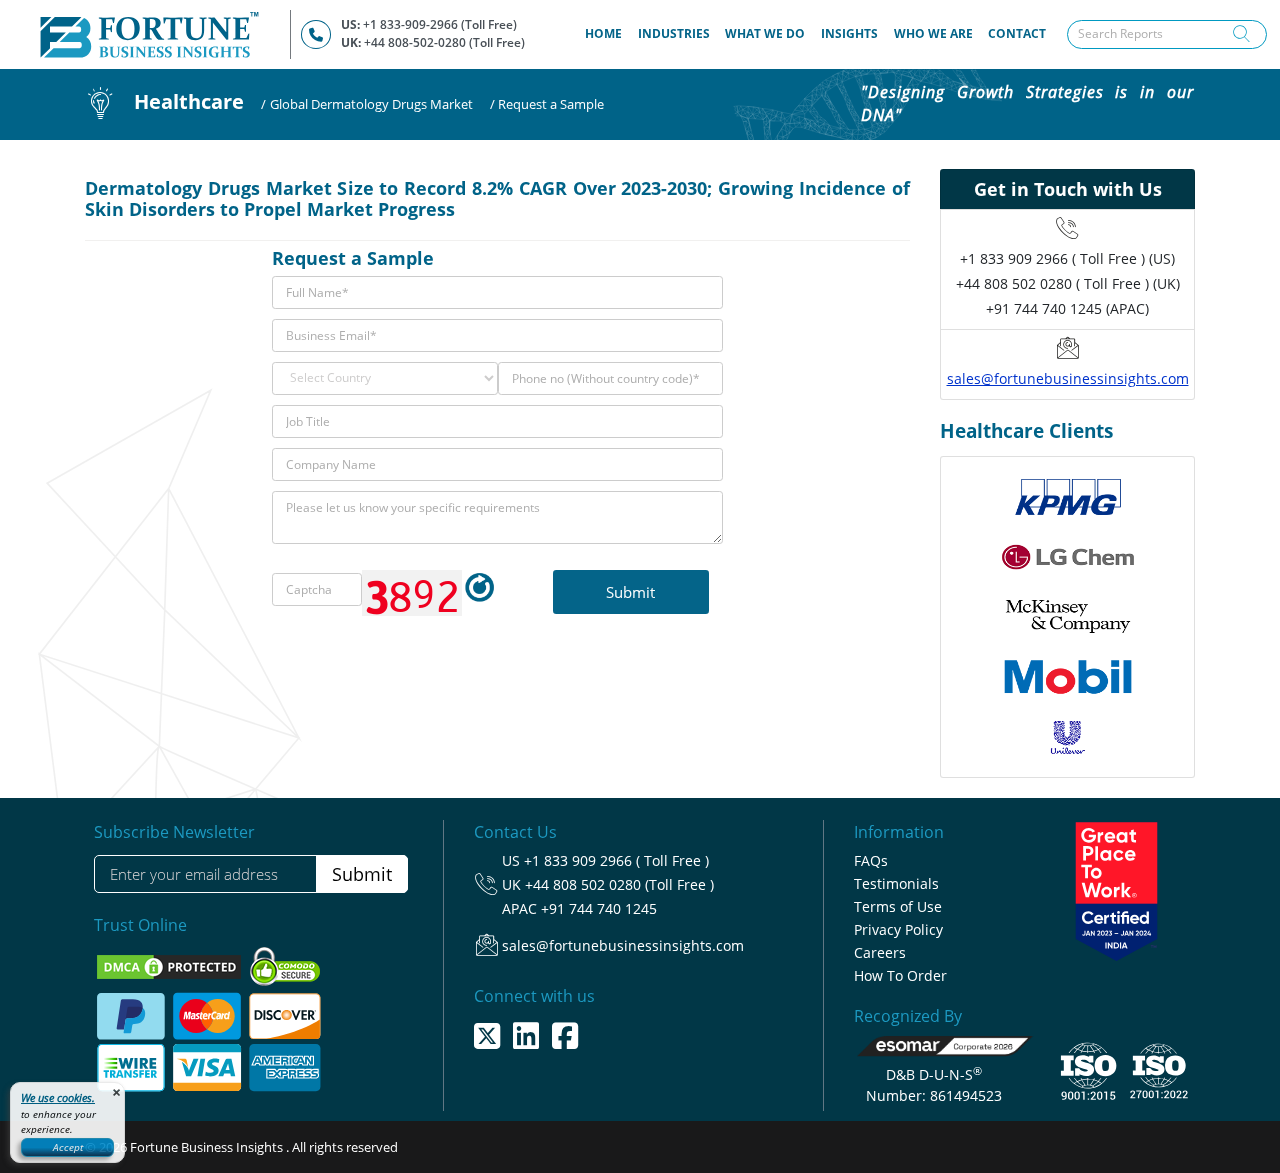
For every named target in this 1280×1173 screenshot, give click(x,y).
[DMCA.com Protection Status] (170, 966)
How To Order (900, 975)
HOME (607, 33)
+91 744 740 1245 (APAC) (1067, 308)
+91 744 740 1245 (599, 908)
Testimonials (896, 883)
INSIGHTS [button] (849, 33)
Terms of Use (898, 906)
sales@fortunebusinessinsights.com (1068, 378)
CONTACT (1017, 33)
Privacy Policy (898, 929)
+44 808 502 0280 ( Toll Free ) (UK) (1068, 283)
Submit (362, 874)
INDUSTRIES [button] (674, 33)
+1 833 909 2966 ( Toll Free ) (616, 860)
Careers (880, 952)
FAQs (871, 860)
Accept (68, 1147)
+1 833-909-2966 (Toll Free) (440, 24)
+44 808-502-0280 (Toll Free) (444, 42)
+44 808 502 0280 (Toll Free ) (619, 884)
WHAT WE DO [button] (765, 33)
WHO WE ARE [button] (933, 33)
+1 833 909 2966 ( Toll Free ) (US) (1067, 258)
